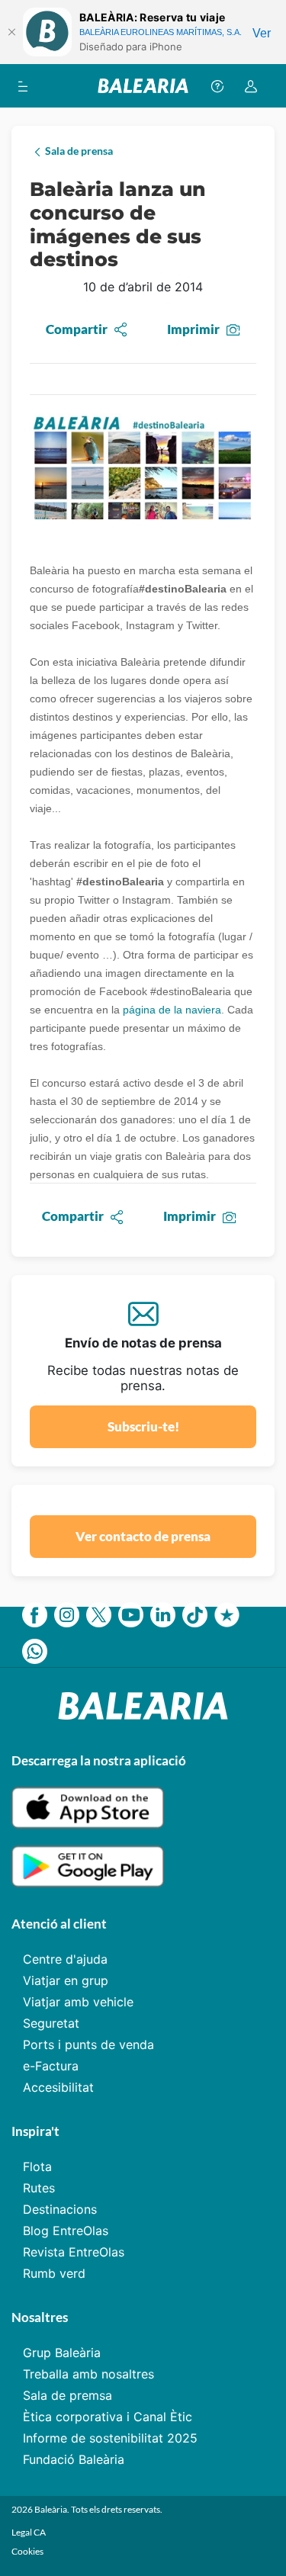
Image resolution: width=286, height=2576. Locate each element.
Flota (37, 2166)
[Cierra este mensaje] (11, 32)
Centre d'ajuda (65, 1959)
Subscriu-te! (143, 1426)
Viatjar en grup (66, 1980)
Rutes (39, 2188)
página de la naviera (172, 1010)
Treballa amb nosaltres (88, 2374)
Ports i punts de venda (88, 2044)
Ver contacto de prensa (143, 1536)
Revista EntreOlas (74, 2252)
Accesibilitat (58, 2087)
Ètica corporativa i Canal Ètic (108, 2417)
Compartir (77, 329)
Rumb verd (54, 2273)
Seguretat (51, 2023)
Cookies (27, 2551)
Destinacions (60, 2209)
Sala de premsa (67, 2395)
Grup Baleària (62, 2353)
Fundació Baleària (74, 2459)
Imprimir (193, 329)
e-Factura (51, 2066)
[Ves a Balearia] (143, 86)
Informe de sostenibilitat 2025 (110, 2438)
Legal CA (29, 2532)
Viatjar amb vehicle (78, 2002)
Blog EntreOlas (66, 2231)
